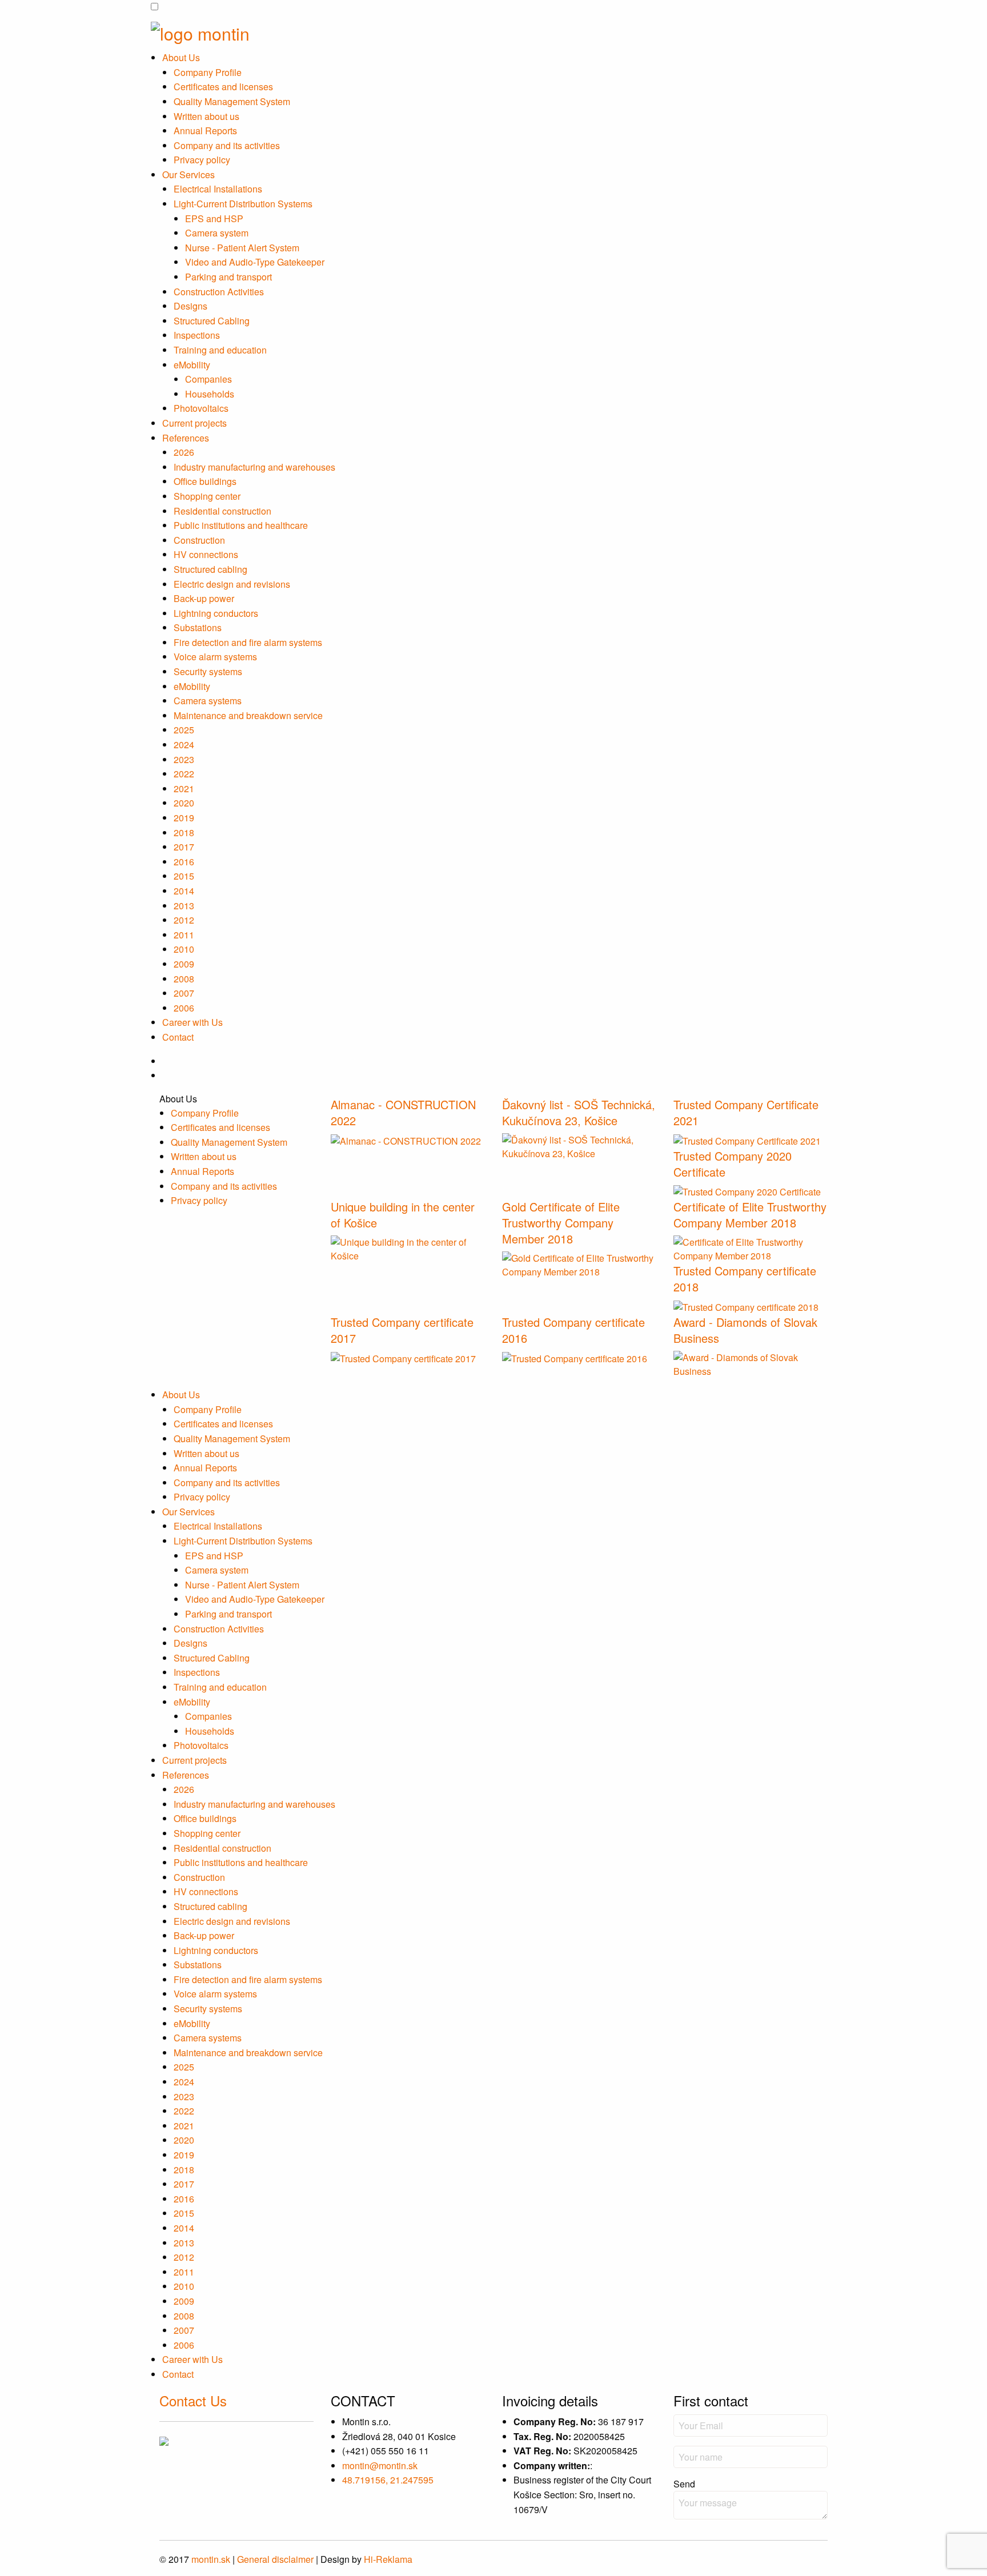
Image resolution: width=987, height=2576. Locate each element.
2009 (184, 964)
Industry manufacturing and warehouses (254, 467)
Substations (198, 627)
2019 (184, 818)
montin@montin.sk (380, 2465)
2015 (184, 876)
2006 (184, 1008)
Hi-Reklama (388, 2559)
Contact (178, 1037)
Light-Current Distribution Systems (243, 204)
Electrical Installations (218, 189)
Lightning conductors (216, 613)
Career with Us (192, 1022)
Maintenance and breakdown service (248, 715)
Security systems (208, 671)
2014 (184, 891)
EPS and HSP (214, 218)
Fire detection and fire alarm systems (248, 642)
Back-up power (204, 598)
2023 (184, 759)
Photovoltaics (201, 408)
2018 (184, 832)
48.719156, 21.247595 (388, 2480)
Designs (190, 306)
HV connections (206, 554)
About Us (181, 57)
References (186, 438)
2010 (184, 949)
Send (684, 2484)
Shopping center (207, 496)
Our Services (188, 174)
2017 (184, 847)
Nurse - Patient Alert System (242, 248)
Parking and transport (228, 277)
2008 (184, 979)
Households (210, 394)
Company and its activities (227, 145)
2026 (184, 452)
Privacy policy (202, 160)
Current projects (194, 423)
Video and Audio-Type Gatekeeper (255, 262)
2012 (184, 920)
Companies (208, 379)
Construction (199, 540)
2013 (184, 906)
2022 (184, 774)
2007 (184, 993)
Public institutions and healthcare (241, 525)
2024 (184, 745)
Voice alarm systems (215, 657)
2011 (184, 935)
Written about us (206, 116)
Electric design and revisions (232, 584)
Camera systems (208, 701)
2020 (184, 803)
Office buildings (205, 481)
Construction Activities (219, 292)
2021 (184, 789)
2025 (184, 730)
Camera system (217, 233)
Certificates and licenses (223, 87)
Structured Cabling (212, 321)
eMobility (192, 365)
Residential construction (222, 511)
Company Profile (208, 72)
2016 (184, 862)
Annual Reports (205, 131)
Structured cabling (210, 569)
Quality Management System (232, 101)
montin (211, 2559)
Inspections (197, 335)
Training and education (220, 350)
